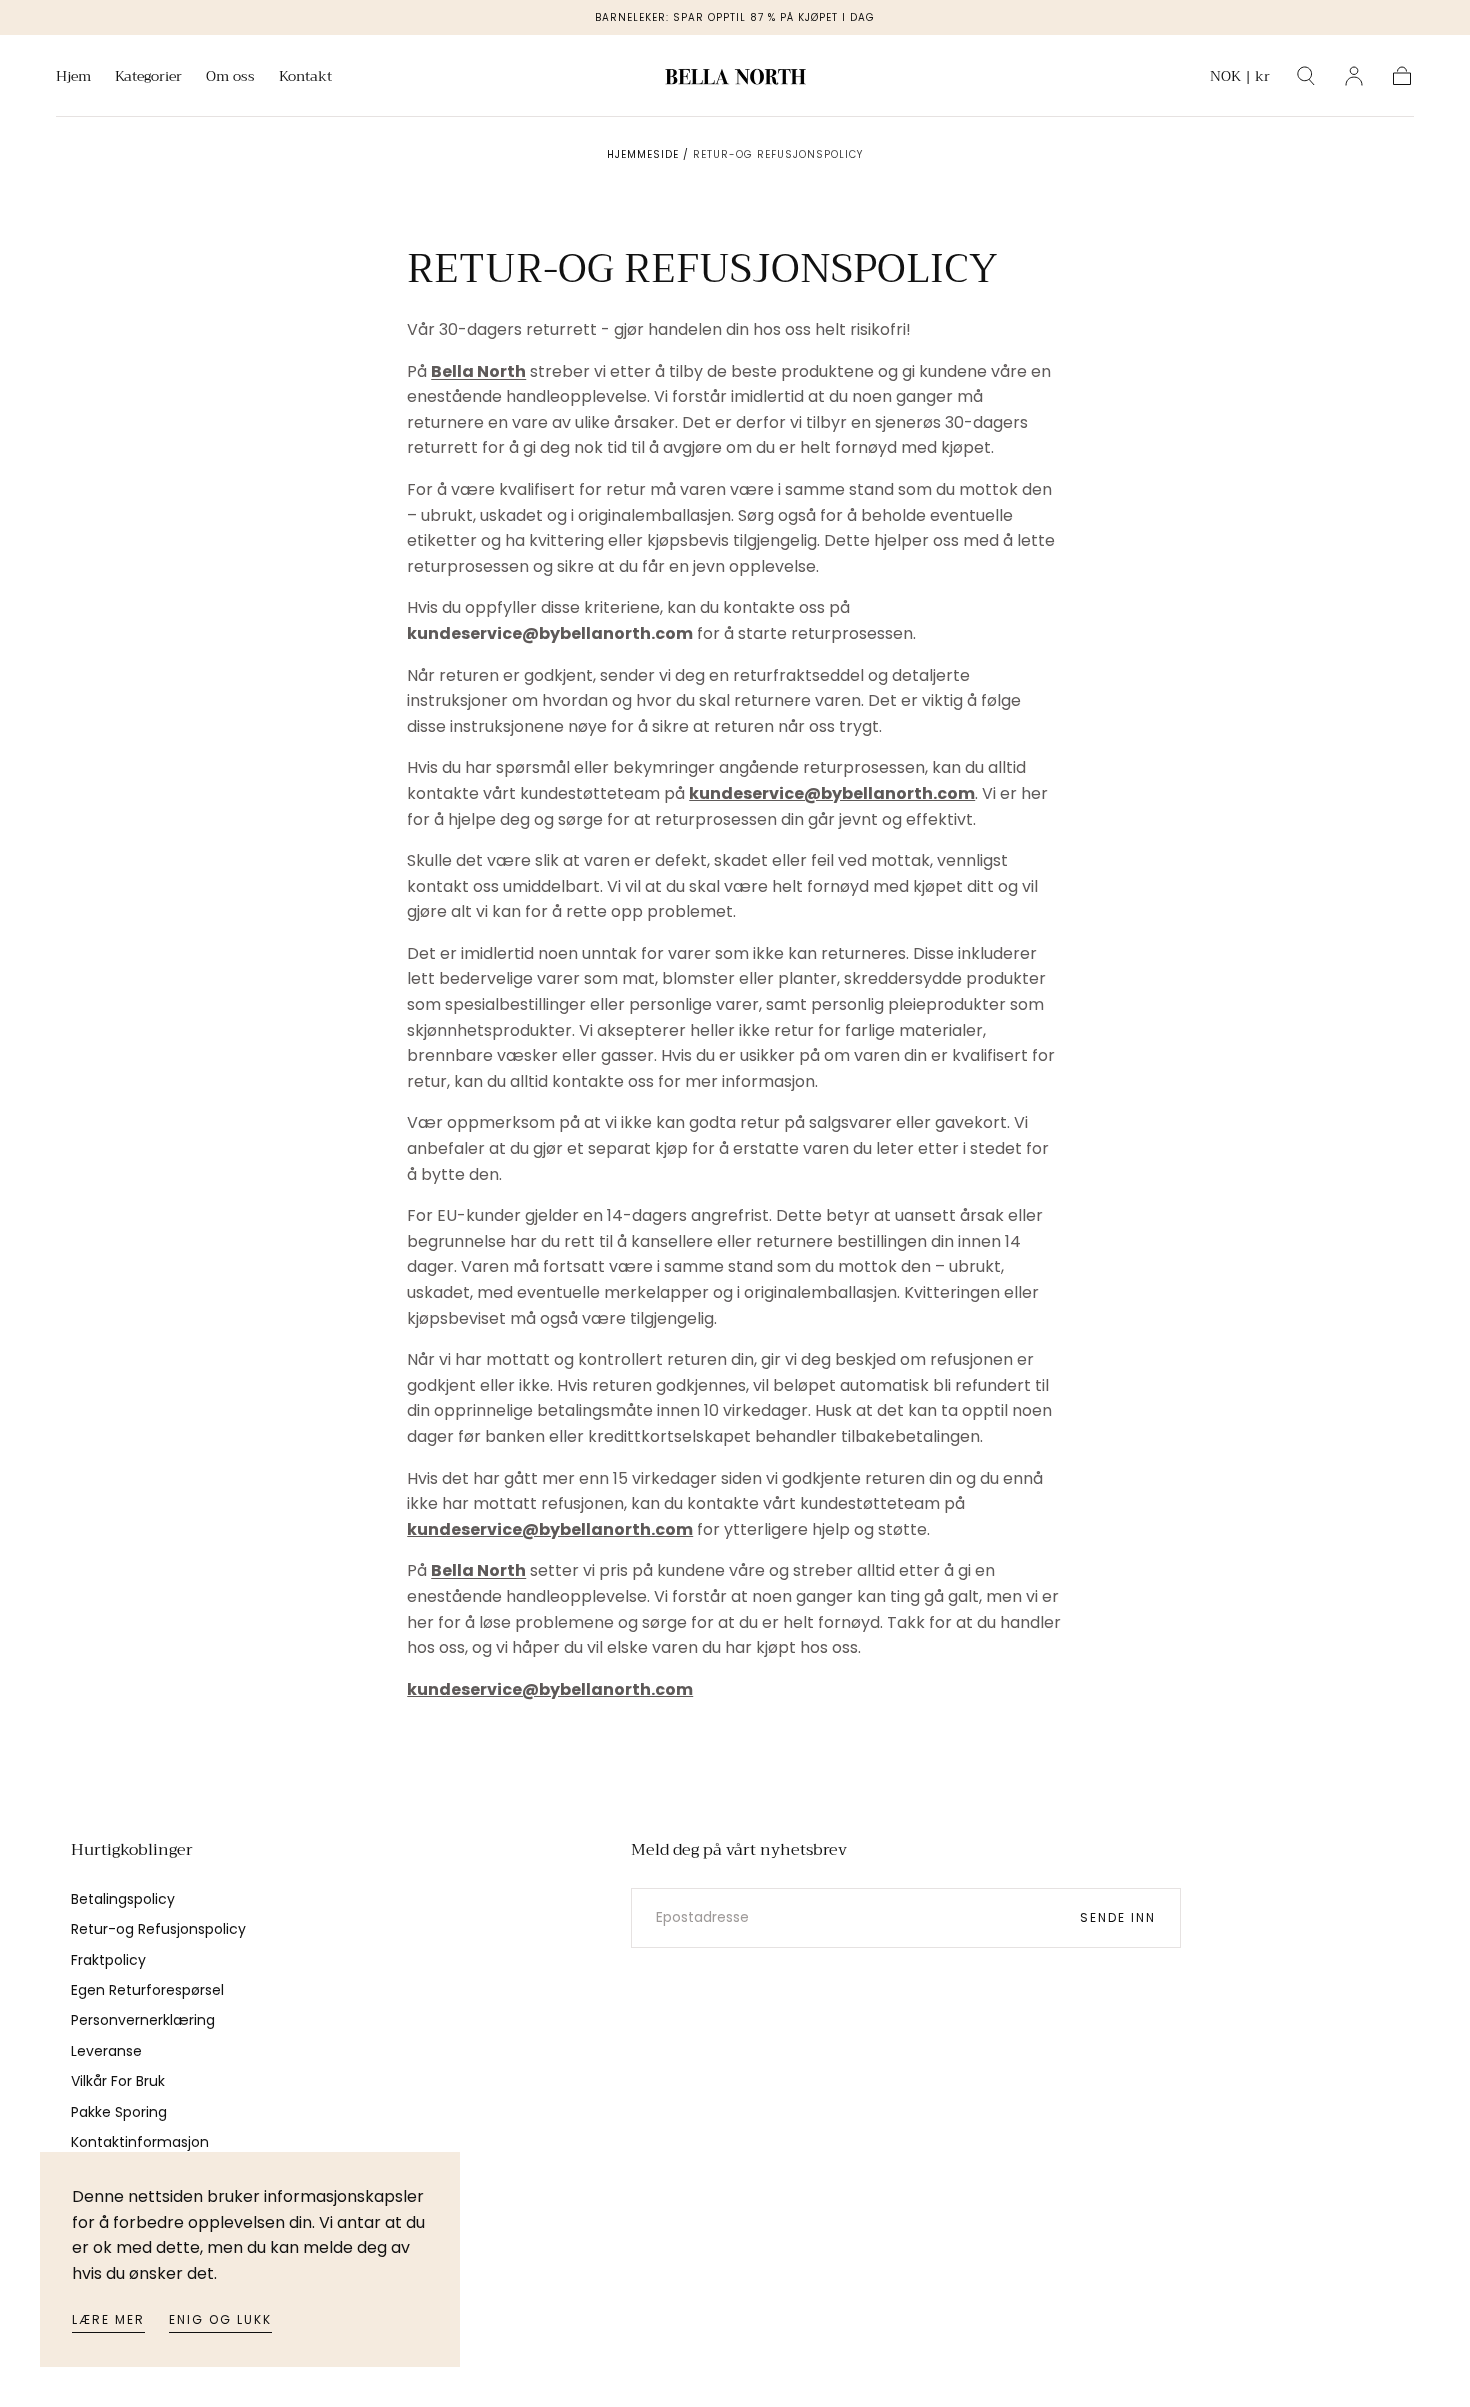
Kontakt (305, 78)
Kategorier (148, 78)
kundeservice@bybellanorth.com (832, 793)
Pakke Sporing (119, 2112)
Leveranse (106, 2051)
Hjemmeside (643, 154)
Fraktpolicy (108, 1960)
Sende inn (1118, 1917)
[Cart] (1402, 76)
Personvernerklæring (143, 2020)
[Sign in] (1354, 76)
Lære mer (108, 2319)
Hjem (73, 78)
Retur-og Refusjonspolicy (158, 1929)
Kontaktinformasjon (140, 2142)
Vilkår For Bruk (118, 2081)
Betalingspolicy (123, 1899)
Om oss (230, 78)
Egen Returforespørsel (147, 1990)
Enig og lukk (220, 2319)
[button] (1240, 79)
